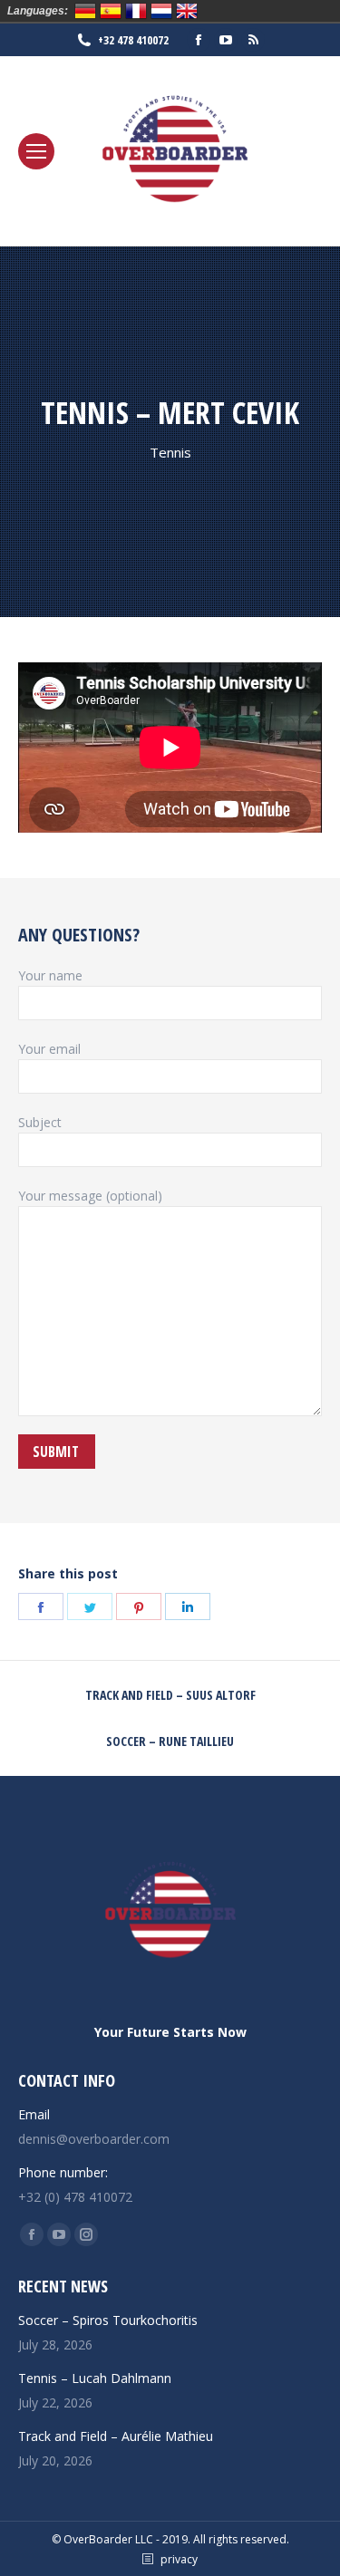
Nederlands (161, 11)
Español (111, 11)
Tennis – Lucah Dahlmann (95, 2378)
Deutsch (85, 11)
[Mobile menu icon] (36, 151)
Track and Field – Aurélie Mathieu (116, 2436)
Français (136, 11)
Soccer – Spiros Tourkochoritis (108, 2320)
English (187, 11)
